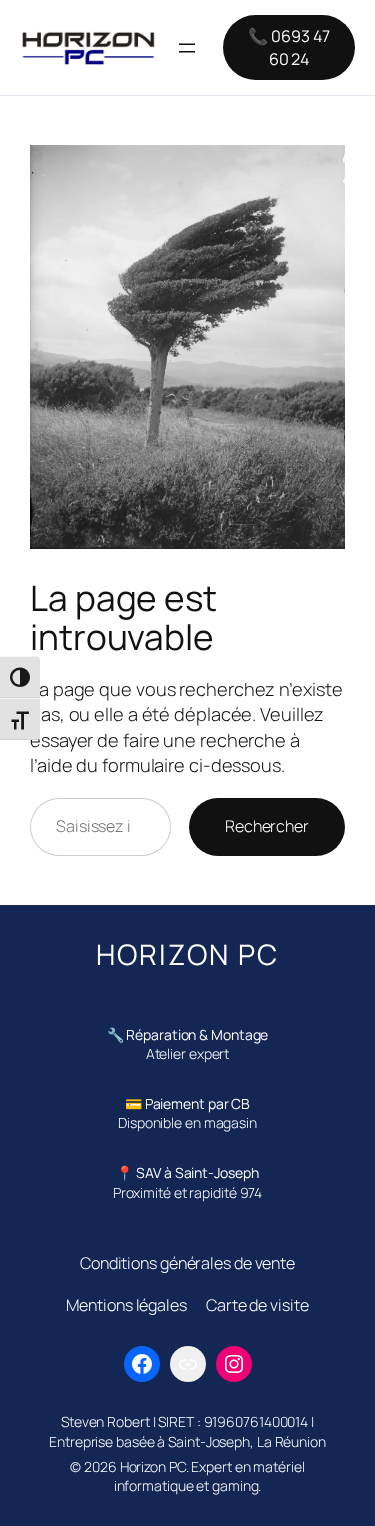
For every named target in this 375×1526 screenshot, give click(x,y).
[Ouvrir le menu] (187, 48)
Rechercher (267, 826)
